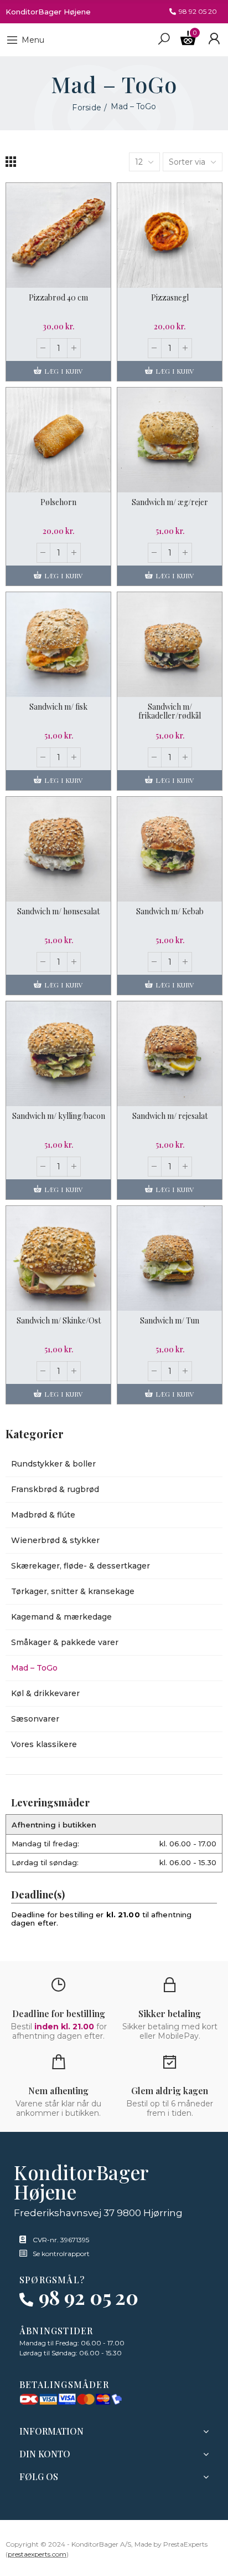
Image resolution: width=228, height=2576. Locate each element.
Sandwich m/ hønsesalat (58, 911)
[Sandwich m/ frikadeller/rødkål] (170, 645)
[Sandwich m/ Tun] (170, 1258)
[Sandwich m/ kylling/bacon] (58, 1054)
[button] (193, 12)
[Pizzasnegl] (170, 235)
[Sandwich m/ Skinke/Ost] (58, 1258)
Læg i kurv (63, 371)
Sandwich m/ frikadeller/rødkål (170, 711)
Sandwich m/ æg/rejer (170, 502)
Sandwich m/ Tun (170, 1320)
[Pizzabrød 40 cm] (58, 235)
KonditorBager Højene (48, 12)
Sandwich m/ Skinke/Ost (59, 1320)
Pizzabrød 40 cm (58, 297)
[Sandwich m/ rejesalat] (170, 1054)
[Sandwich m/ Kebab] (170, 849)
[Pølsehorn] (58, 440)
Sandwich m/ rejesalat (170, 1116)
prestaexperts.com (37, 2554)
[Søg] (164, 38)
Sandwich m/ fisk (58, 707)
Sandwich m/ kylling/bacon (59, 1116)
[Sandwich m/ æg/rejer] (170, 440)
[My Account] (214, 39)
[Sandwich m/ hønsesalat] (58, 849)
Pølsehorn (58, 502)
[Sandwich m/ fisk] (58, 645)
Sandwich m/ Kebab (170, 911)
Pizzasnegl (170, 297)
